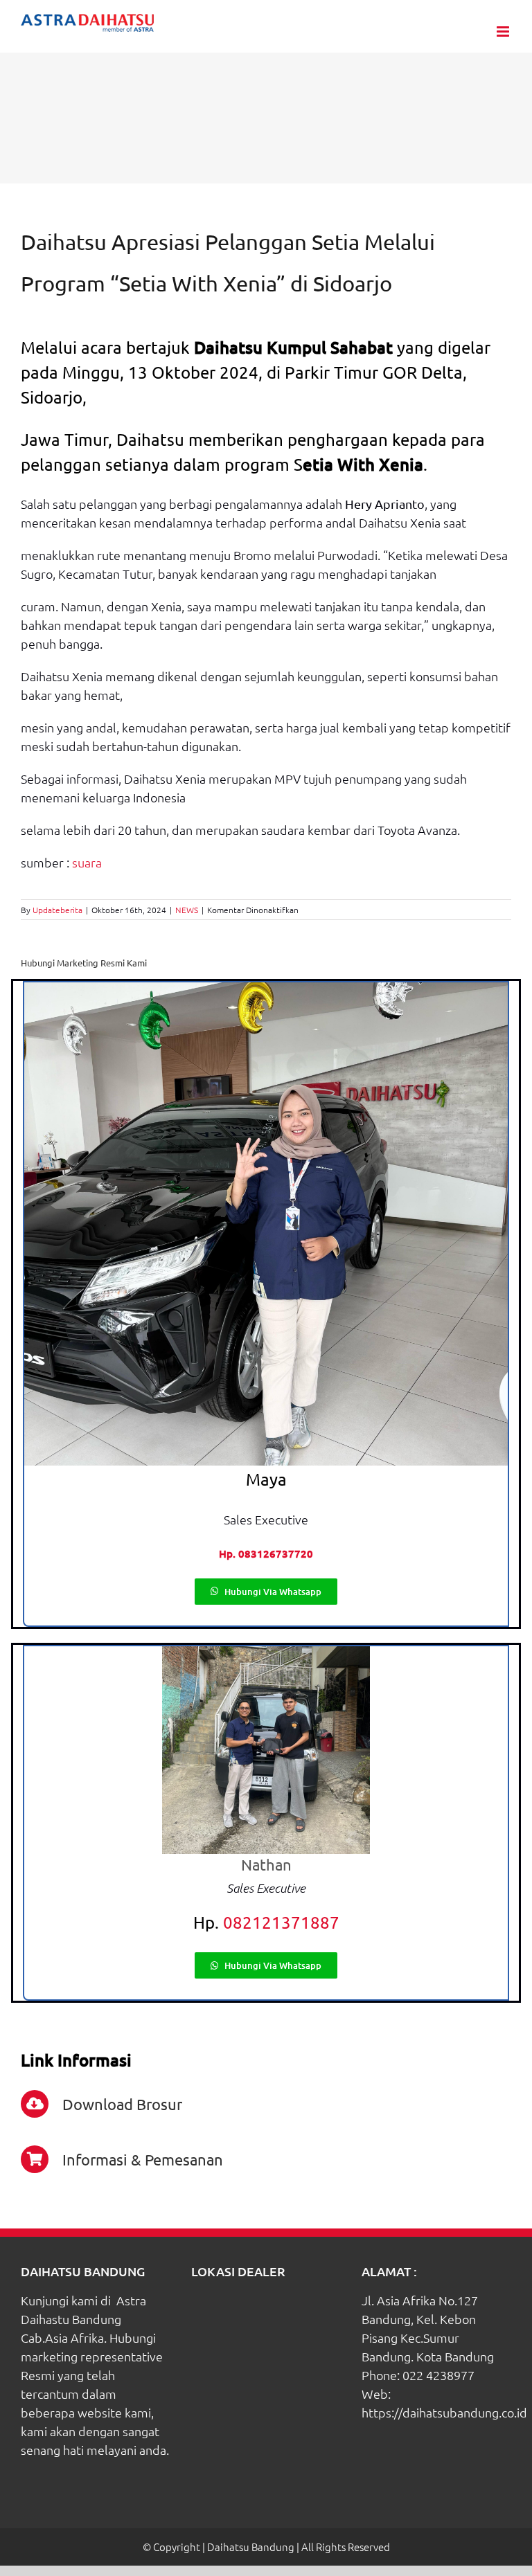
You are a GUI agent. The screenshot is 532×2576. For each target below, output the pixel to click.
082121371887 (281, 1922)
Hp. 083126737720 (266, 1553)
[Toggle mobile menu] (504, 31)
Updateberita (57, 910)
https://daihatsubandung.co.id (444, 2412)
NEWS (187, 910)
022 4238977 (438, 2375)
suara (87, 862)
